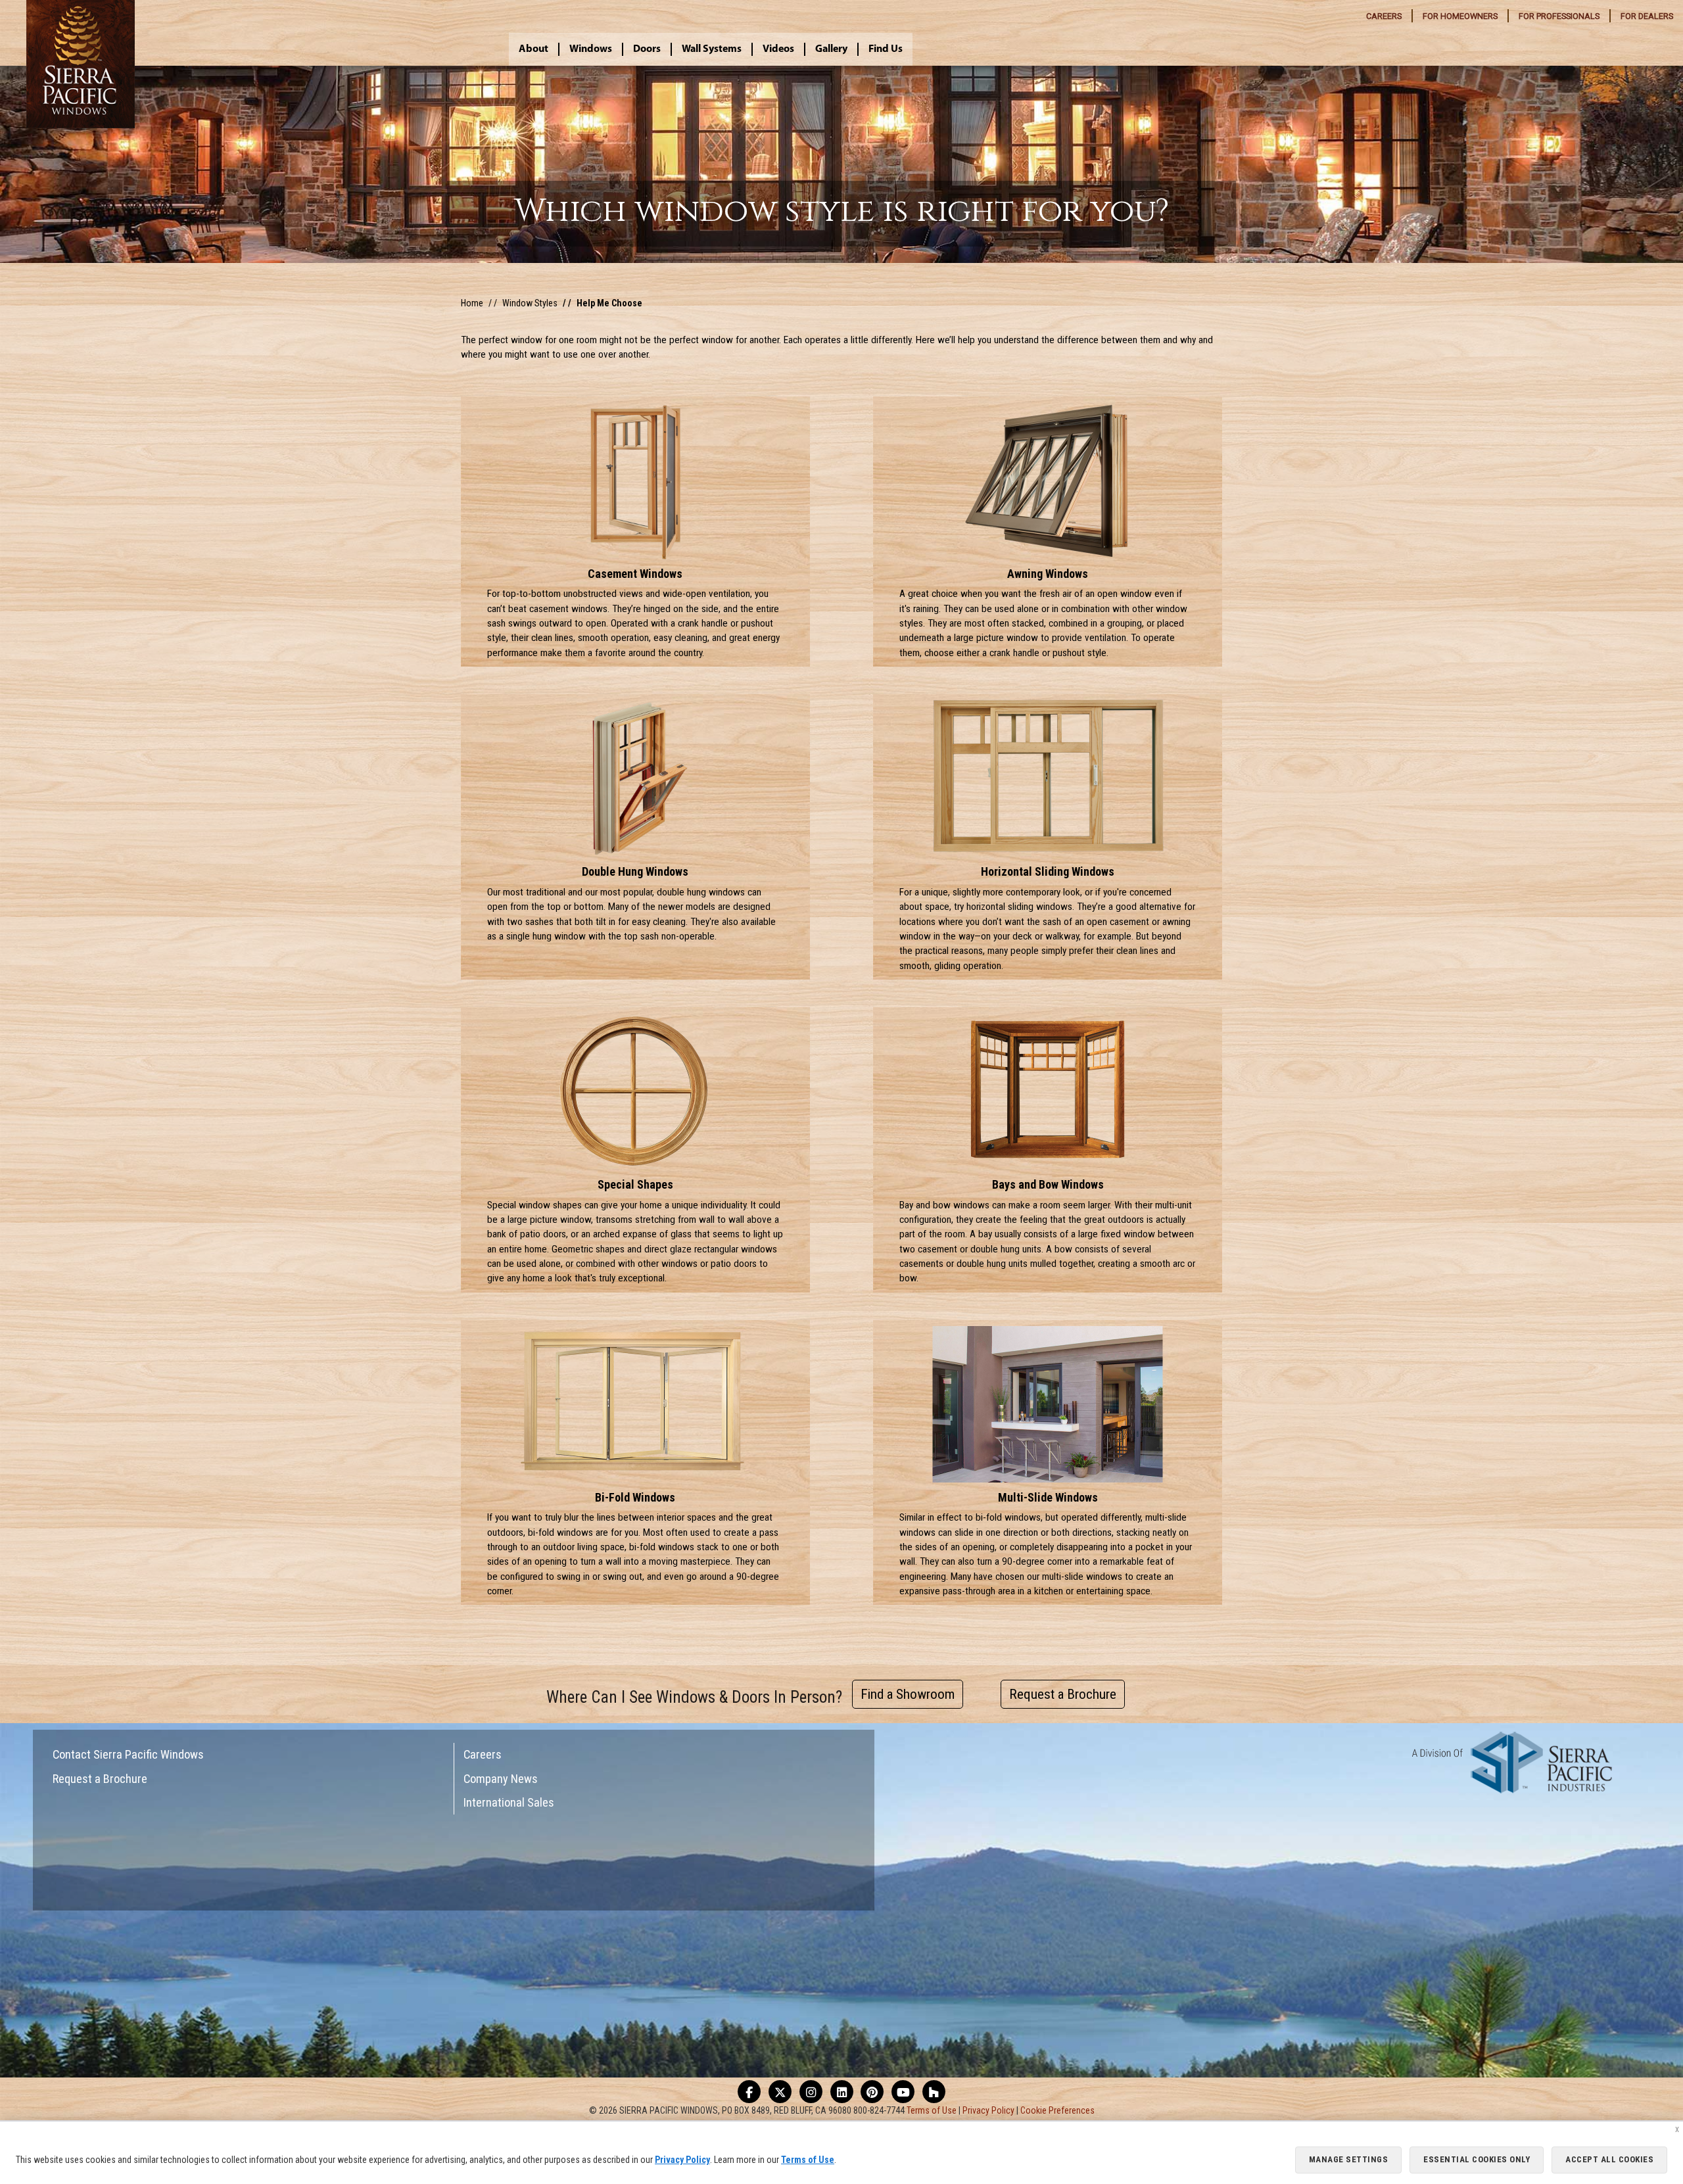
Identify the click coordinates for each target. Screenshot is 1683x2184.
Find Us (886, 49)
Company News (501, 1779)
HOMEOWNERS (1460, 16)
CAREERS (1384, 16)
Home (472, 303)
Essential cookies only (1477, 2159)
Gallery (831, 49)
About (533, 49)
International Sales (509, 1802)
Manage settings (1349, 2159)
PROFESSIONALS (1559, 16)
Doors (647, 49)
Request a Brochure (100, 1779)
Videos (778, 49)
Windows (591, 49)
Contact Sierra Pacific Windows (128, 1754)
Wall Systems (712, 49)
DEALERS (1647, 16)
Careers (483, 1754)
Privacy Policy (988, 2110)
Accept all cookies (1609, 2159)
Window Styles (530, 303)
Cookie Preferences (1057, 2110)
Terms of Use (932, 2110)
